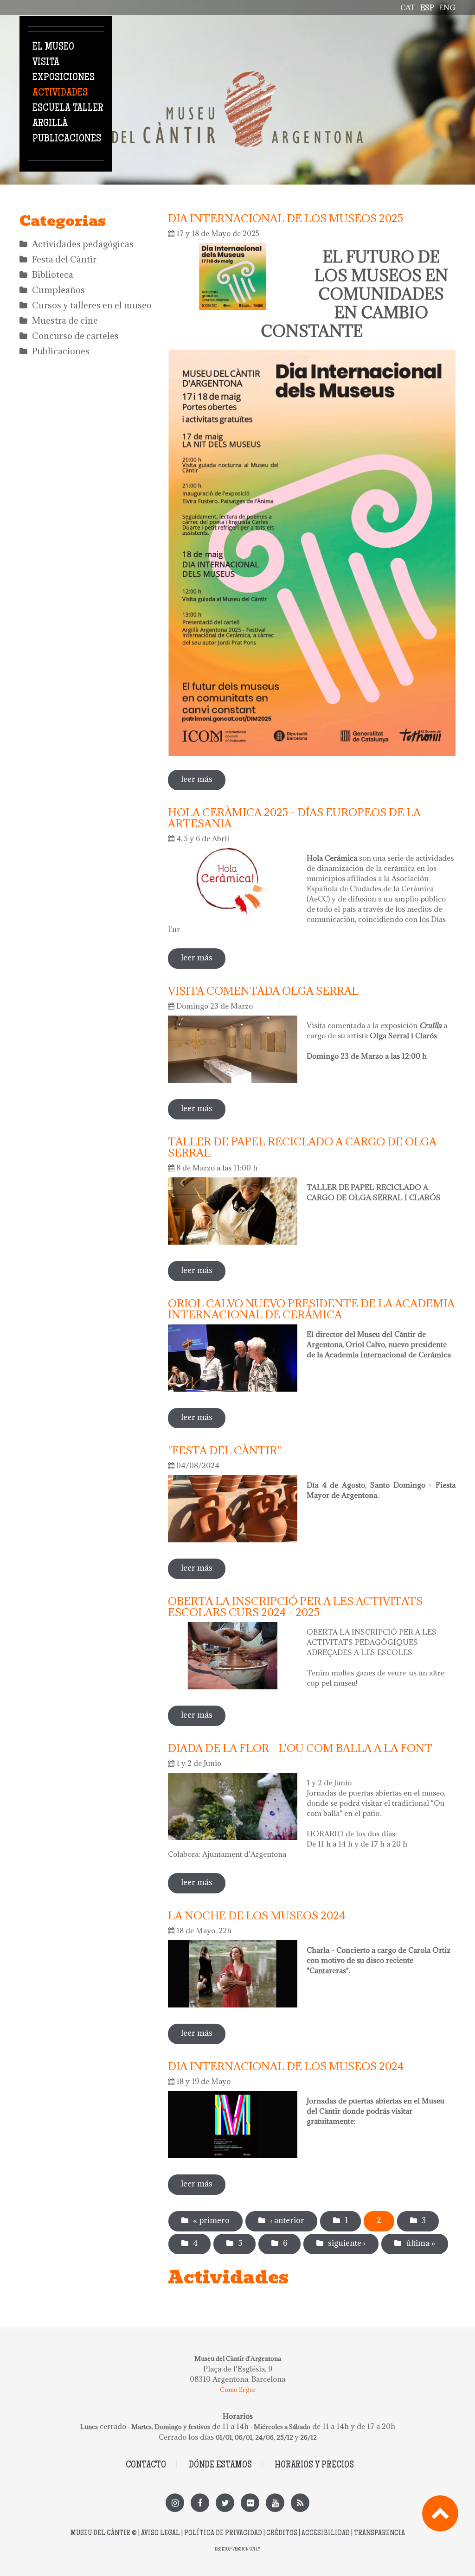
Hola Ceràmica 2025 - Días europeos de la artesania (294, 818)
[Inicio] (237, 77)
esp (427, 7)
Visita (46, 63)
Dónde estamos (220, 2465)
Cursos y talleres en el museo (92, 305)
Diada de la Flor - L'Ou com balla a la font (300, 1748)
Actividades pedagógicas (83, 244)
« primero (211, 2220)
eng (447, 7)
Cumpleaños (58, 290)
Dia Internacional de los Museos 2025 (286, 218)
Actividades (60, 93)
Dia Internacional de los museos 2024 (286, 2066)
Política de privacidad (223, 2534)
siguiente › (347, 2243)
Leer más (203, 779)
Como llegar (238, 2390)
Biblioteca (53, 275)
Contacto (146, 2465)
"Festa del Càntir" (225, 1450)
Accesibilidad (326, 2534)
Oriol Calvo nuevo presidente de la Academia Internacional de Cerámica (311, 1309)
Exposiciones (64, 78)
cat (408, 7)
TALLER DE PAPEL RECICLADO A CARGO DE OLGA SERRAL (302, 1147)
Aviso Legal (160, 2534)
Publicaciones (67, 139)
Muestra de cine (65, 320)
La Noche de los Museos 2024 (257, 1915)
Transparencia (379, 2534)
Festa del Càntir (64, 259)
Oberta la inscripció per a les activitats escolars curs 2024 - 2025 (295, 1606)
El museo (53, 47)
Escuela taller (68, 109)
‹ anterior (287, 2220)
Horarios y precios (314, 2465)
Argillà (50, 124)
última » (420, 2243)
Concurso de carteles (75, 336)
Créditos (282, 2534)
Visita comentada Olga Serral (263, 991)
